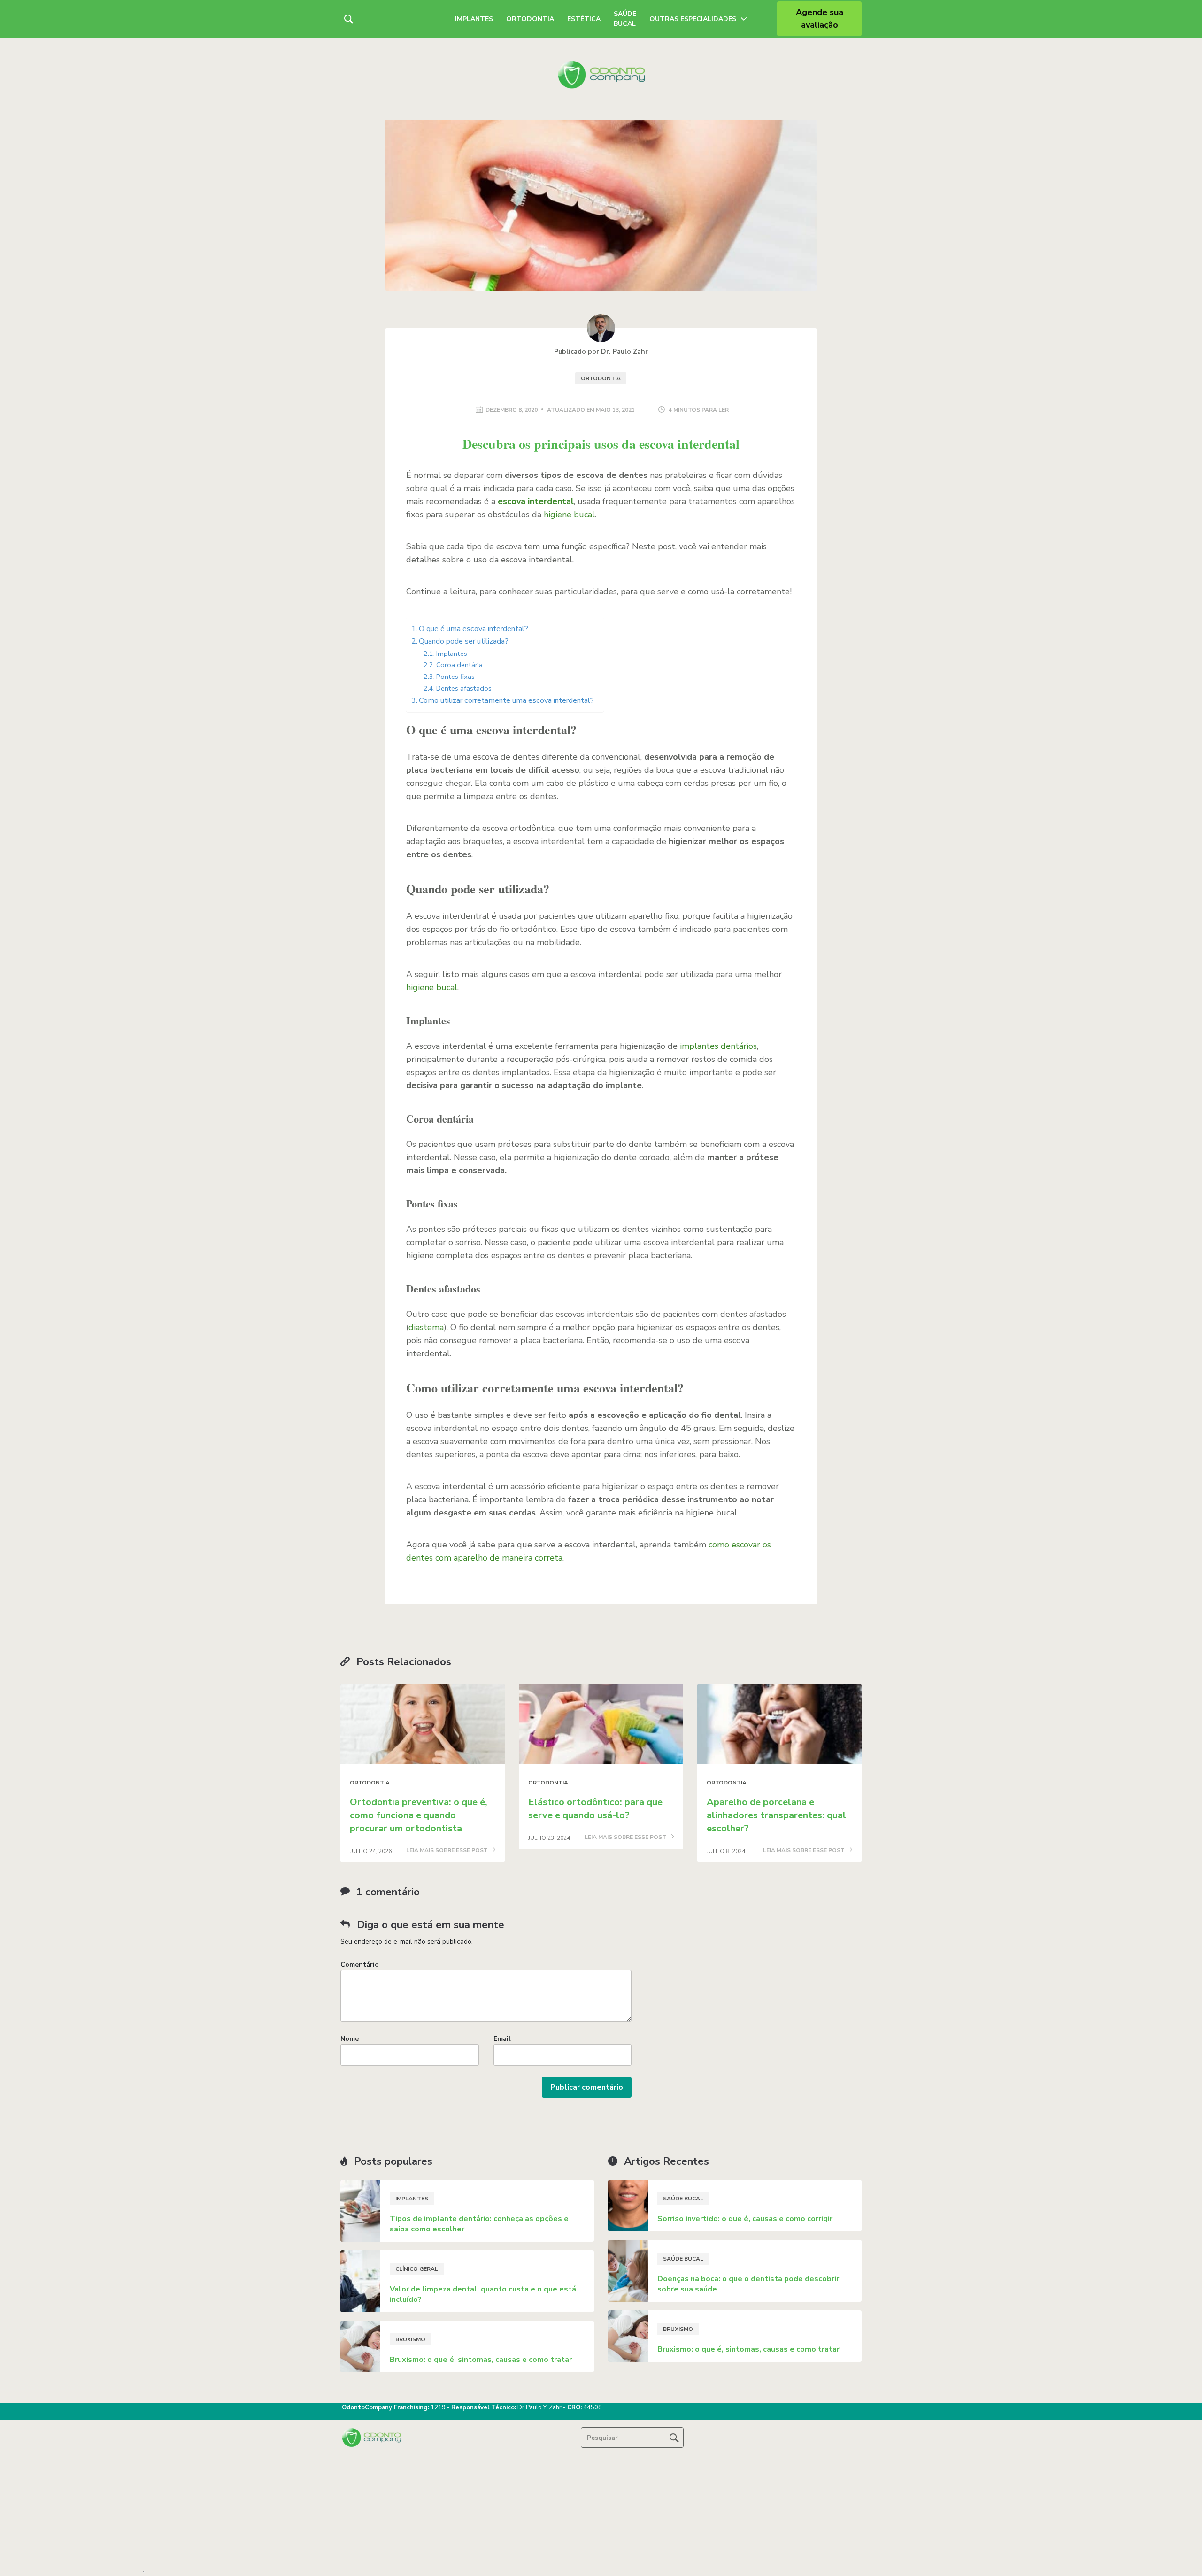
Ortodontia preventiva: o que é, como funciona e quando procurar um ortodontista (419, 1815)
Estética (584, 19)
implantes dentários (718, 1046)
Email (502, 2039)
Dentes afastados (464, 688)
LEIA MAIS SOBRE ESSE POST (448, 1851)
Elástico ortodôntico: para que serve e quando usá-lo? (595, 1809)
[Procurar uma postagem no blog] (674, 2438)
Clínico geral (417, 2269)
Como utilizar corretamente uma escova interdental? (506, 700)
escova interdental (536, 501)
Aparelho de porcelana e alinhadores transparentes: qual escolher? (776, 1815)
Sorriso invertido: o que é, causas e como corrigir (745, 2219)
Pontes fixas (455, 677)
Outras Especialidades (693, 19)
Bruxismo (410, 2339)
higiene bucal (569, 515)
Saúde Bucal (625, 19)
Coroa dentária (459, 665)
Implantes (474, 19)
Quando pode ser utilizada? (464, 641)
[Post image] (423, 1724)
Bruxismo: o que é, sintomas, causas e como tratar (481, 2360)
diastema (426, 1327)
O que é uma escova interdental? (474, 629)
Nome (350, 2039)
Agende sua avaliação (820, 19)
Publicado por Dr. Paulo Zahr (601, 351)
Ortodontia (530, 19)
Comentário (360, 1965)
